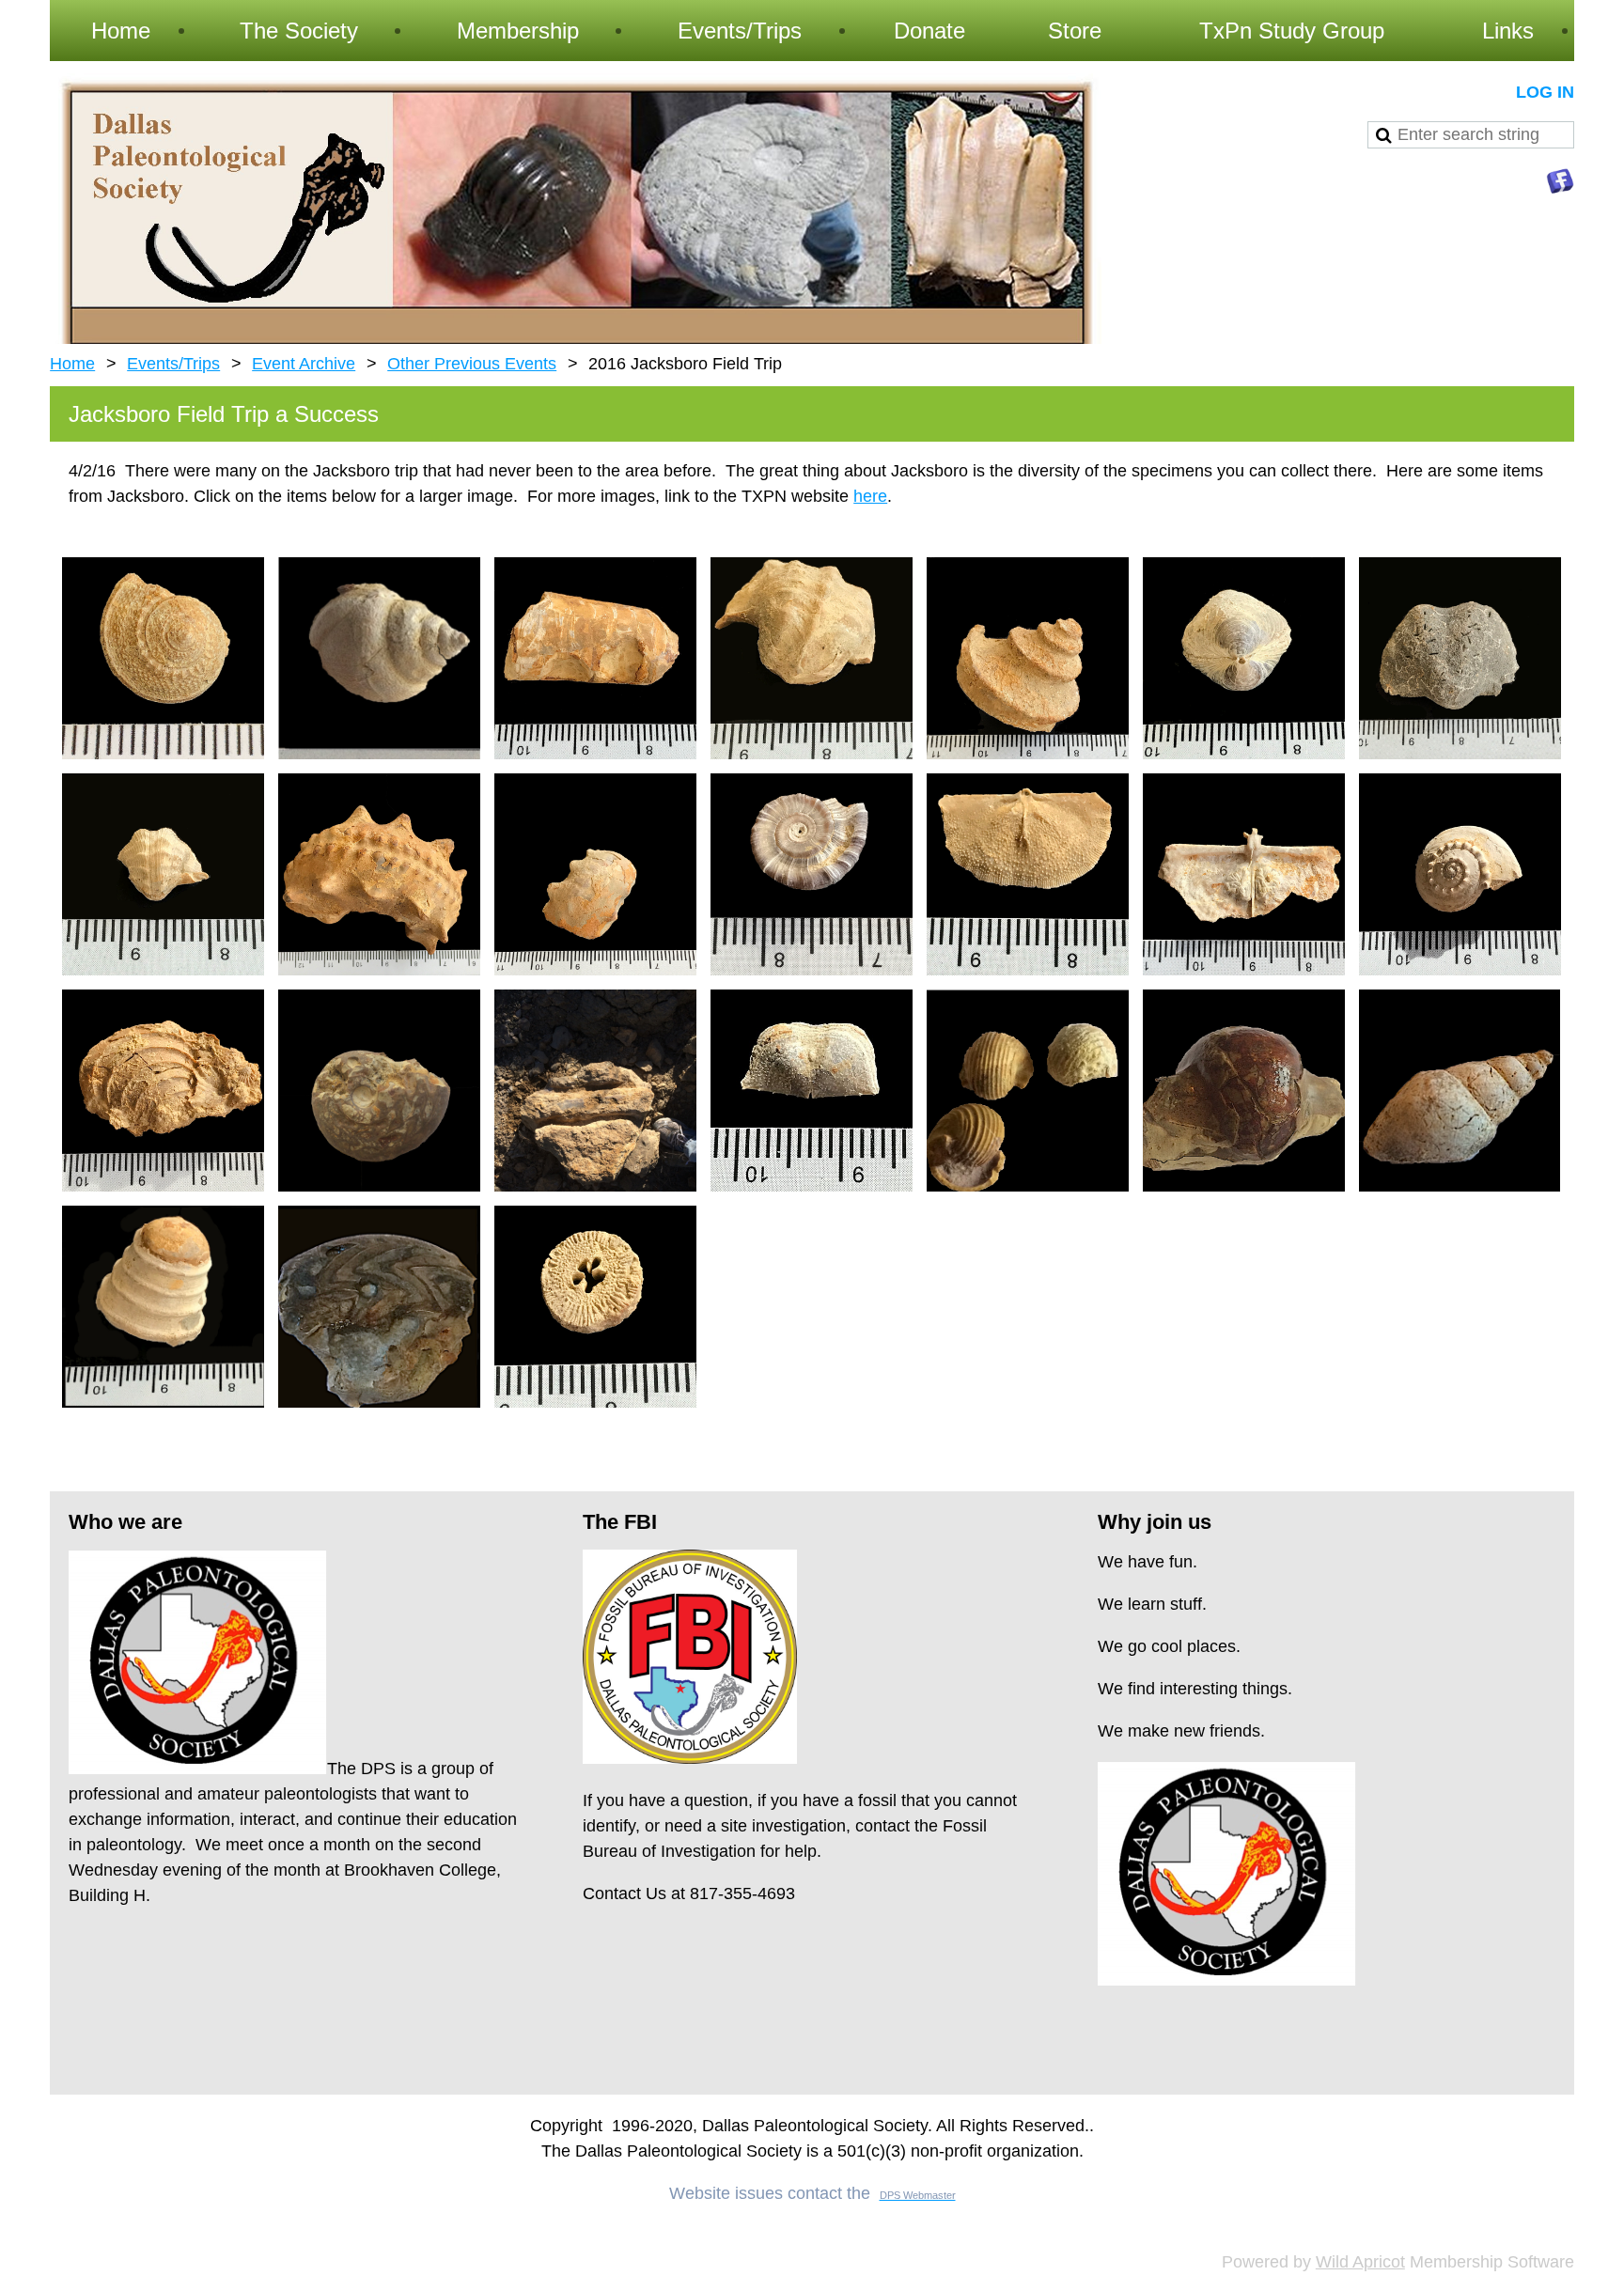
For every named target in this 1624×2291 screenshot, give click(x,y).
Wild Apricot (1360, 2262)
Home (72, 364)
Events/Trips (173, 364)
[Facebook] (1560, 181)
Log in (1545, 92)
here (870, 496)
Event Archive (304, 364)
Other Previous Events (472, 364)
